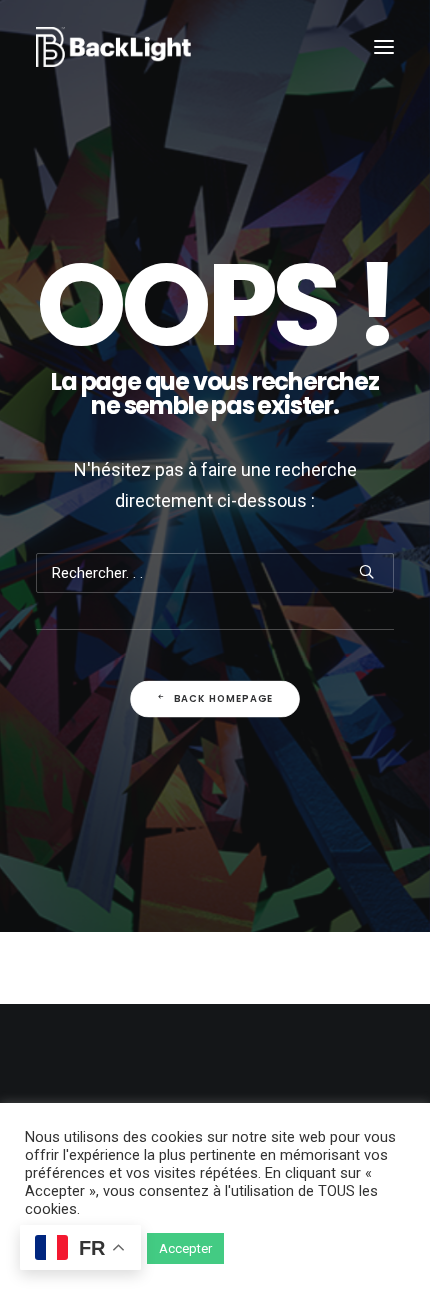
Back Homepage (224, 698)
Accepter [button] (185, 1248)
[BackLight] (113, 47)
